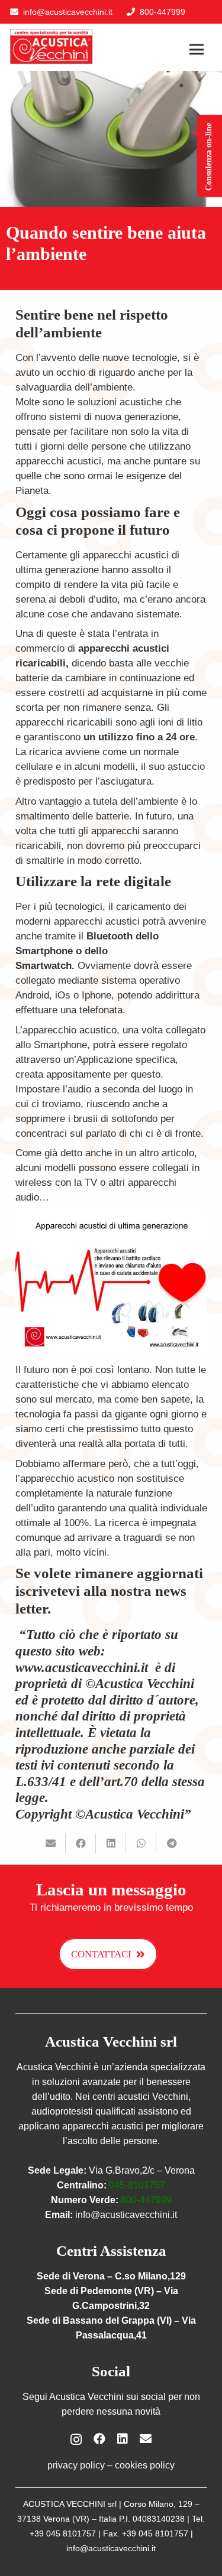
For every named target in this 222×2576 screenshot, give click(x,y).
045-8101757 (137, 2185)
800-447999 (146, 2200)
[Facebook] (99, 2439)
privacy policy (76, 2465)
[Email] (146, 2439)
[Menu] (197, 50)
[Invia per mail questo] (51, 1843)
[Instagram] (76, 2440)
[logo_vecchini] (52, 47)
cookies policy (145, 2465)
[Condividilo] (81, 1843)
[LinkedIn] (123, 2439)
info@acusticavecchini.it (68, 12)
